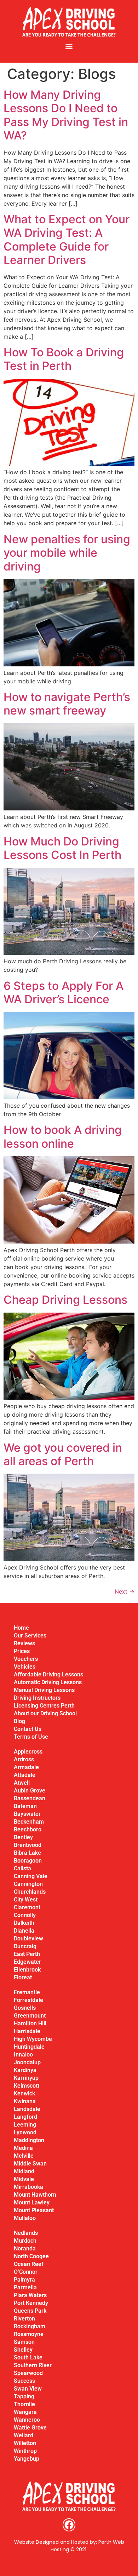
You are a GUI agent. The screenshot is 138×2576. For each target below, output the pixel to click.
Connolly (25, 1915)
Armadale (26, 1767)
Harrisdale (27, 2031)
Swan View (28, 2389)
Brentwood (28, 1845)
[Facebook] (69, 2525)
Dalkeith (24, 1923)
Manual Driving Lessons (44, 1690)
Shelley (23, 2350)
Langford (25, 2117)
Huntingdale (29, 2047)
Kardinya (25, 2070)
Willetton (25, 2443)
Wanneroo (27, 2420)
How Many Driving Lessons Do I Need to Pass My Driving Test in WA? (66, 115)
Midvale (24, 2179)
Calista (22, 1868)
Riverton (24, 2319)
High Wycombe (33, 2039)
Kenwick (24, 2093)
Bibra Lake (27, 1853)
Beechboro (28, 1829)
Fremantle (27, 1992)
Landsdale (27, 2109)
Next (125, 1591)
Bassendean (30, 1798)
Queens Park (30, 2311)
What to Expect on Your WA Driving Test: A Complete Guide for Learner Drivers (67, 240)
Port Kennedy (31, 2303)
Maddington (29, 2140)
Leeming (25, 2125)
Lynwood (25, 2132)
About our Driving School (45, 1713)
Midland (24, 2171)
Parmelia (25, 2287)
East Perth (27, 1954)
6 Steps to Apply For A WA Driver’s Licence (64, 992)
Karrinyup (26, 2078)
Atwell (22, 1783)
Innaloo (23, 2055)
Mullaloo (25, 2218)
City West (26, 1900)
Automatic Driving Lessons (48, 1682)
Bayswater (27, 1814)
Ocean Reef (29, 2264)
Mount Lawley (32, 2202)
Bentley (23, 1837)
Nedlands (26, 2233)
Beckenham (29, 1822)
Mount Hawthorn (35, 2195)
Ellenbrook (27, 1970)
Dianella (24, 1931)
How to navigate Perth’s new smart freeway (67, 704)
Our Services (30, 1636)
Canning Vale (31, 1876)
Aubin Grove (30, 1791)
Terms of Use (31, 1737)
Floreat (23, 1977)
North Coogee (31, 2256)
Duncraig (25, 1946)
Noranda (25, 2248)
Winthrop (25, 2451)
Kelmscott (27, 2086)
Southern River (33, 2365)
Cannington (28, 1884)
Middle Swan (30, 2164)
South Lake (28, 2357)
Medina (23, 2148)
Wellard (24, 2435)
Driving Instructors (37, 1698)
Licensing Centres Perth (44, 1706)
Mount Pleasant (34, 2210)
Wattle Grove (30, 2428)
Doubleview (28, 1938)
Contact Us (28, 1729)
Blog (19, 1721)
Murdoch (25, 2241)
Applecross (28, 1752)
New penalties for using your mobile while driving (67, 553)
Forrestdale (28, 2000)
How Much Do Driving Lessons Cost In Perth (62, 848)
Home (21, 1628)
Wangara (25, 2412)
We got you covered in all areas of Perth (63, 1454)
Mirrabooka (28, 2187)
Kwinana (25, 2101)
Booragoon (28, 1861)
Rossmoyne (29, 2334)
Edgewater (27, 1962)
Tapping (24, 2396)
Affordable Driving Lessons (48, 1674)
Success (24, 2381)
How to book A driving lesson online (63, 1137)
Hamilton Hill (30, 2023)
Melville (24, 2156)
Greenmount (30, 2016)
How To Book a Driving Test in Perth (64, 359)
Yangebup (27, 2459)
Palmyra (24, 2280)
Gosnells (25, 2008)
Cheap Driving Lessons (65, 1300)
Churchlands (30, 1892)
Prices (22, 1651)
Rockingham (30, 2326)
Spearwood (28, 2373)
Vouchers (26, 1659)
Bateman (25, 1806)
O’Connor (26, 2272)
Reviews (24, 1643)
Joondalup (27, 2062)
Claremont (27, 1907)
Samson (24, 2342)
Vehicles (25, 1667)
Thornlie (24, 2404)
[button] (69, 46)
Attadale (25, 1775)
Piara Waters (30, 2295)
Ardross (24, 1759)
